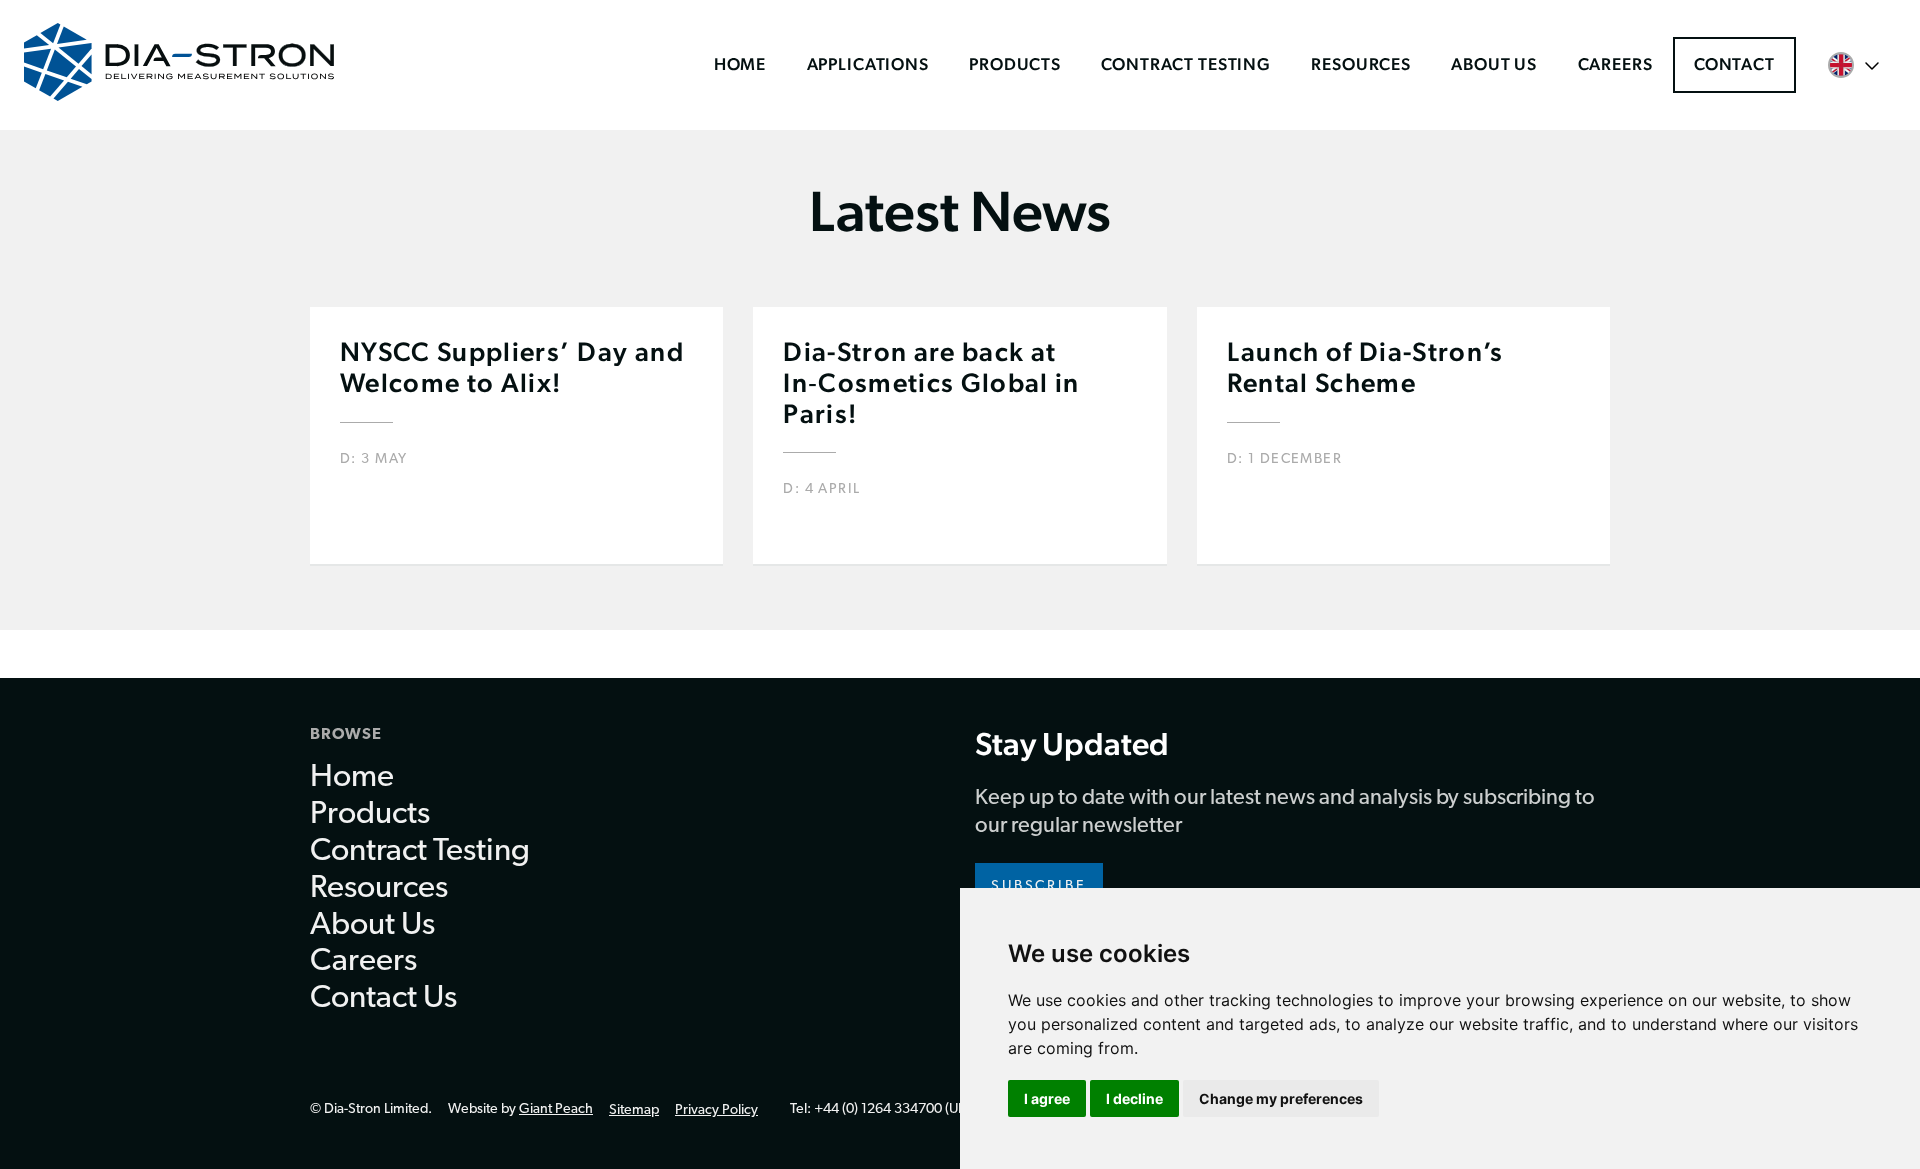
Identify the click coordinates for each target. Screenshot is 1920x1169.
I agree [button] (1047, 1098)
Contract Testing (1186, 64)
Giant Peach (556, 1109)
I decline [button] (1134, 1098)
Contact (1734, 64)
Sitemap (634, 1110)
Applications (868, 64)
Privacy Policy (716, 1110)
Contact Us (383, 999)
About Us (1494, 64)
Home (740, 64)
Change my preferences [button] (1281, 1098)
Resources (1361, 64)
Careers (1615, 64)
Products (1015, 64)
